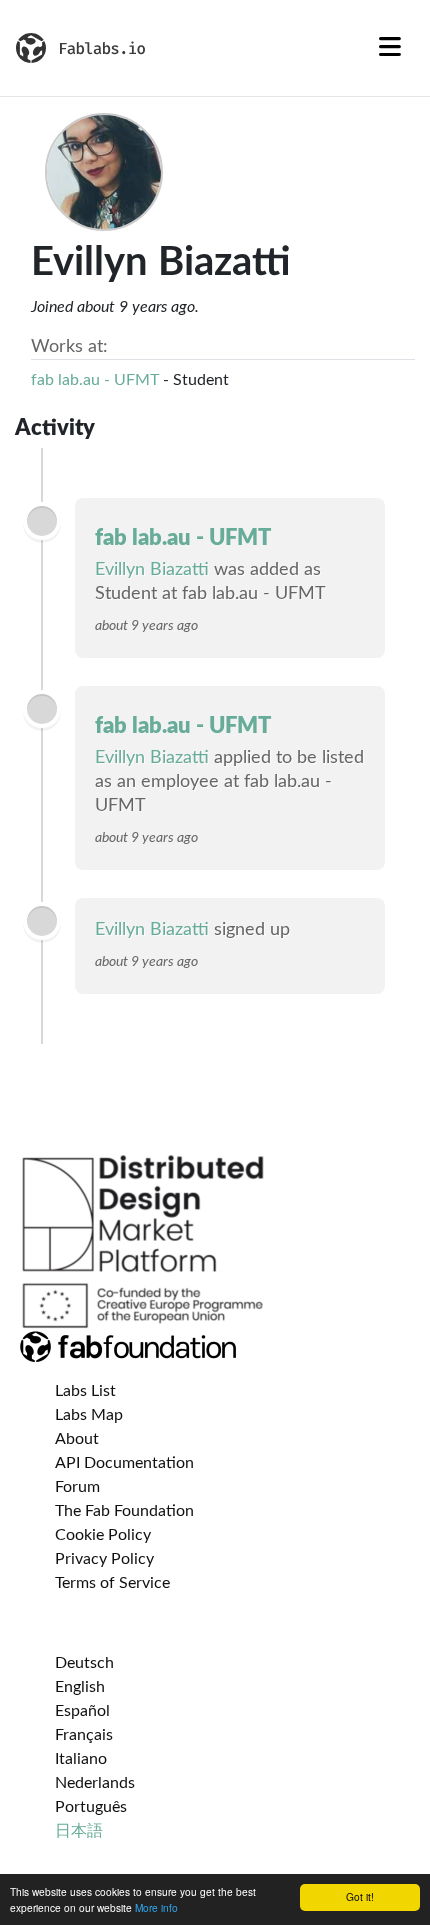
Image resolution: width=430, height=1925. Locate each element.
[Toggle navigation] (390, 48)
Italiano (81, 1759)
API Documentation (124, 1463)
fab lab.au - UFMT (95, 380)
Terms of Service (112, 1583)
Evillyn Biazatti (152, 570)
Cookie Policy (103, 1535)
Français (84, 1735)
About (77, 1439)
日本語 (79, 1831)
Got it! (360, 1896)
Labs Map (89, 1415)
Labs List (85, 1391)
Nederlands (95, 1783)
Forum (77, 1487)
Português (91, 1807)
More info (156, 1907)
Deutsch (84, 1663)
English (80, 1687)
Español (82, 1711)
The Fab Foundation (124, 1511)
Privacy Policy (104, 1559)
